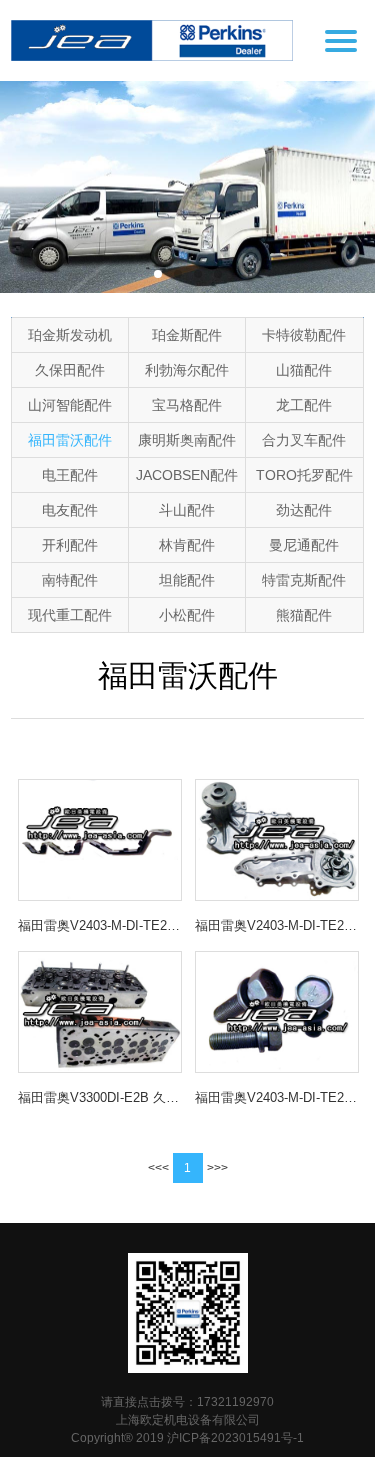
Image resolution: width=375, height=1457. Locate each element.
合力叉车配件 (304, 440)
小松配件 (187, 615)
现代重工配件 (70, 615)
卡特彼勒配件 (304, 335)
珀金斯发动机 (70, 335)
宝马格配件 (187, 405)
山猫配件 (304, 370)
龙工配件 (304, 405)
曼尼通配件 (304, 545)
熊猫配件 (304, 615)
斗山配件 (187, 510)
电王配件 (70, 475)
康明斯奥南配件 (187, 440)
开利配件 (70, 545)
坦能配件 (187, 580)
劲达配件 (304, 510)
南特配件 (70, 580)
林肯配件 (187, 545)
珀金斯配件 (187, 335)
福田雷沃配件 (70, 440)
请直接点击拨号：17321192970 (187, 1402)
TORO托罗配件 (304, 475)
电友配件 (70, 510)
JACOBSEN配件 (187, 475)
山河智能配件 (70, 405)
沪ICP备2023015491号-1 (235, 1438)
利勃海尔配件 (187, 370)
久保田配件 (70, 370)
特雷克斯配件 (304, 580)
